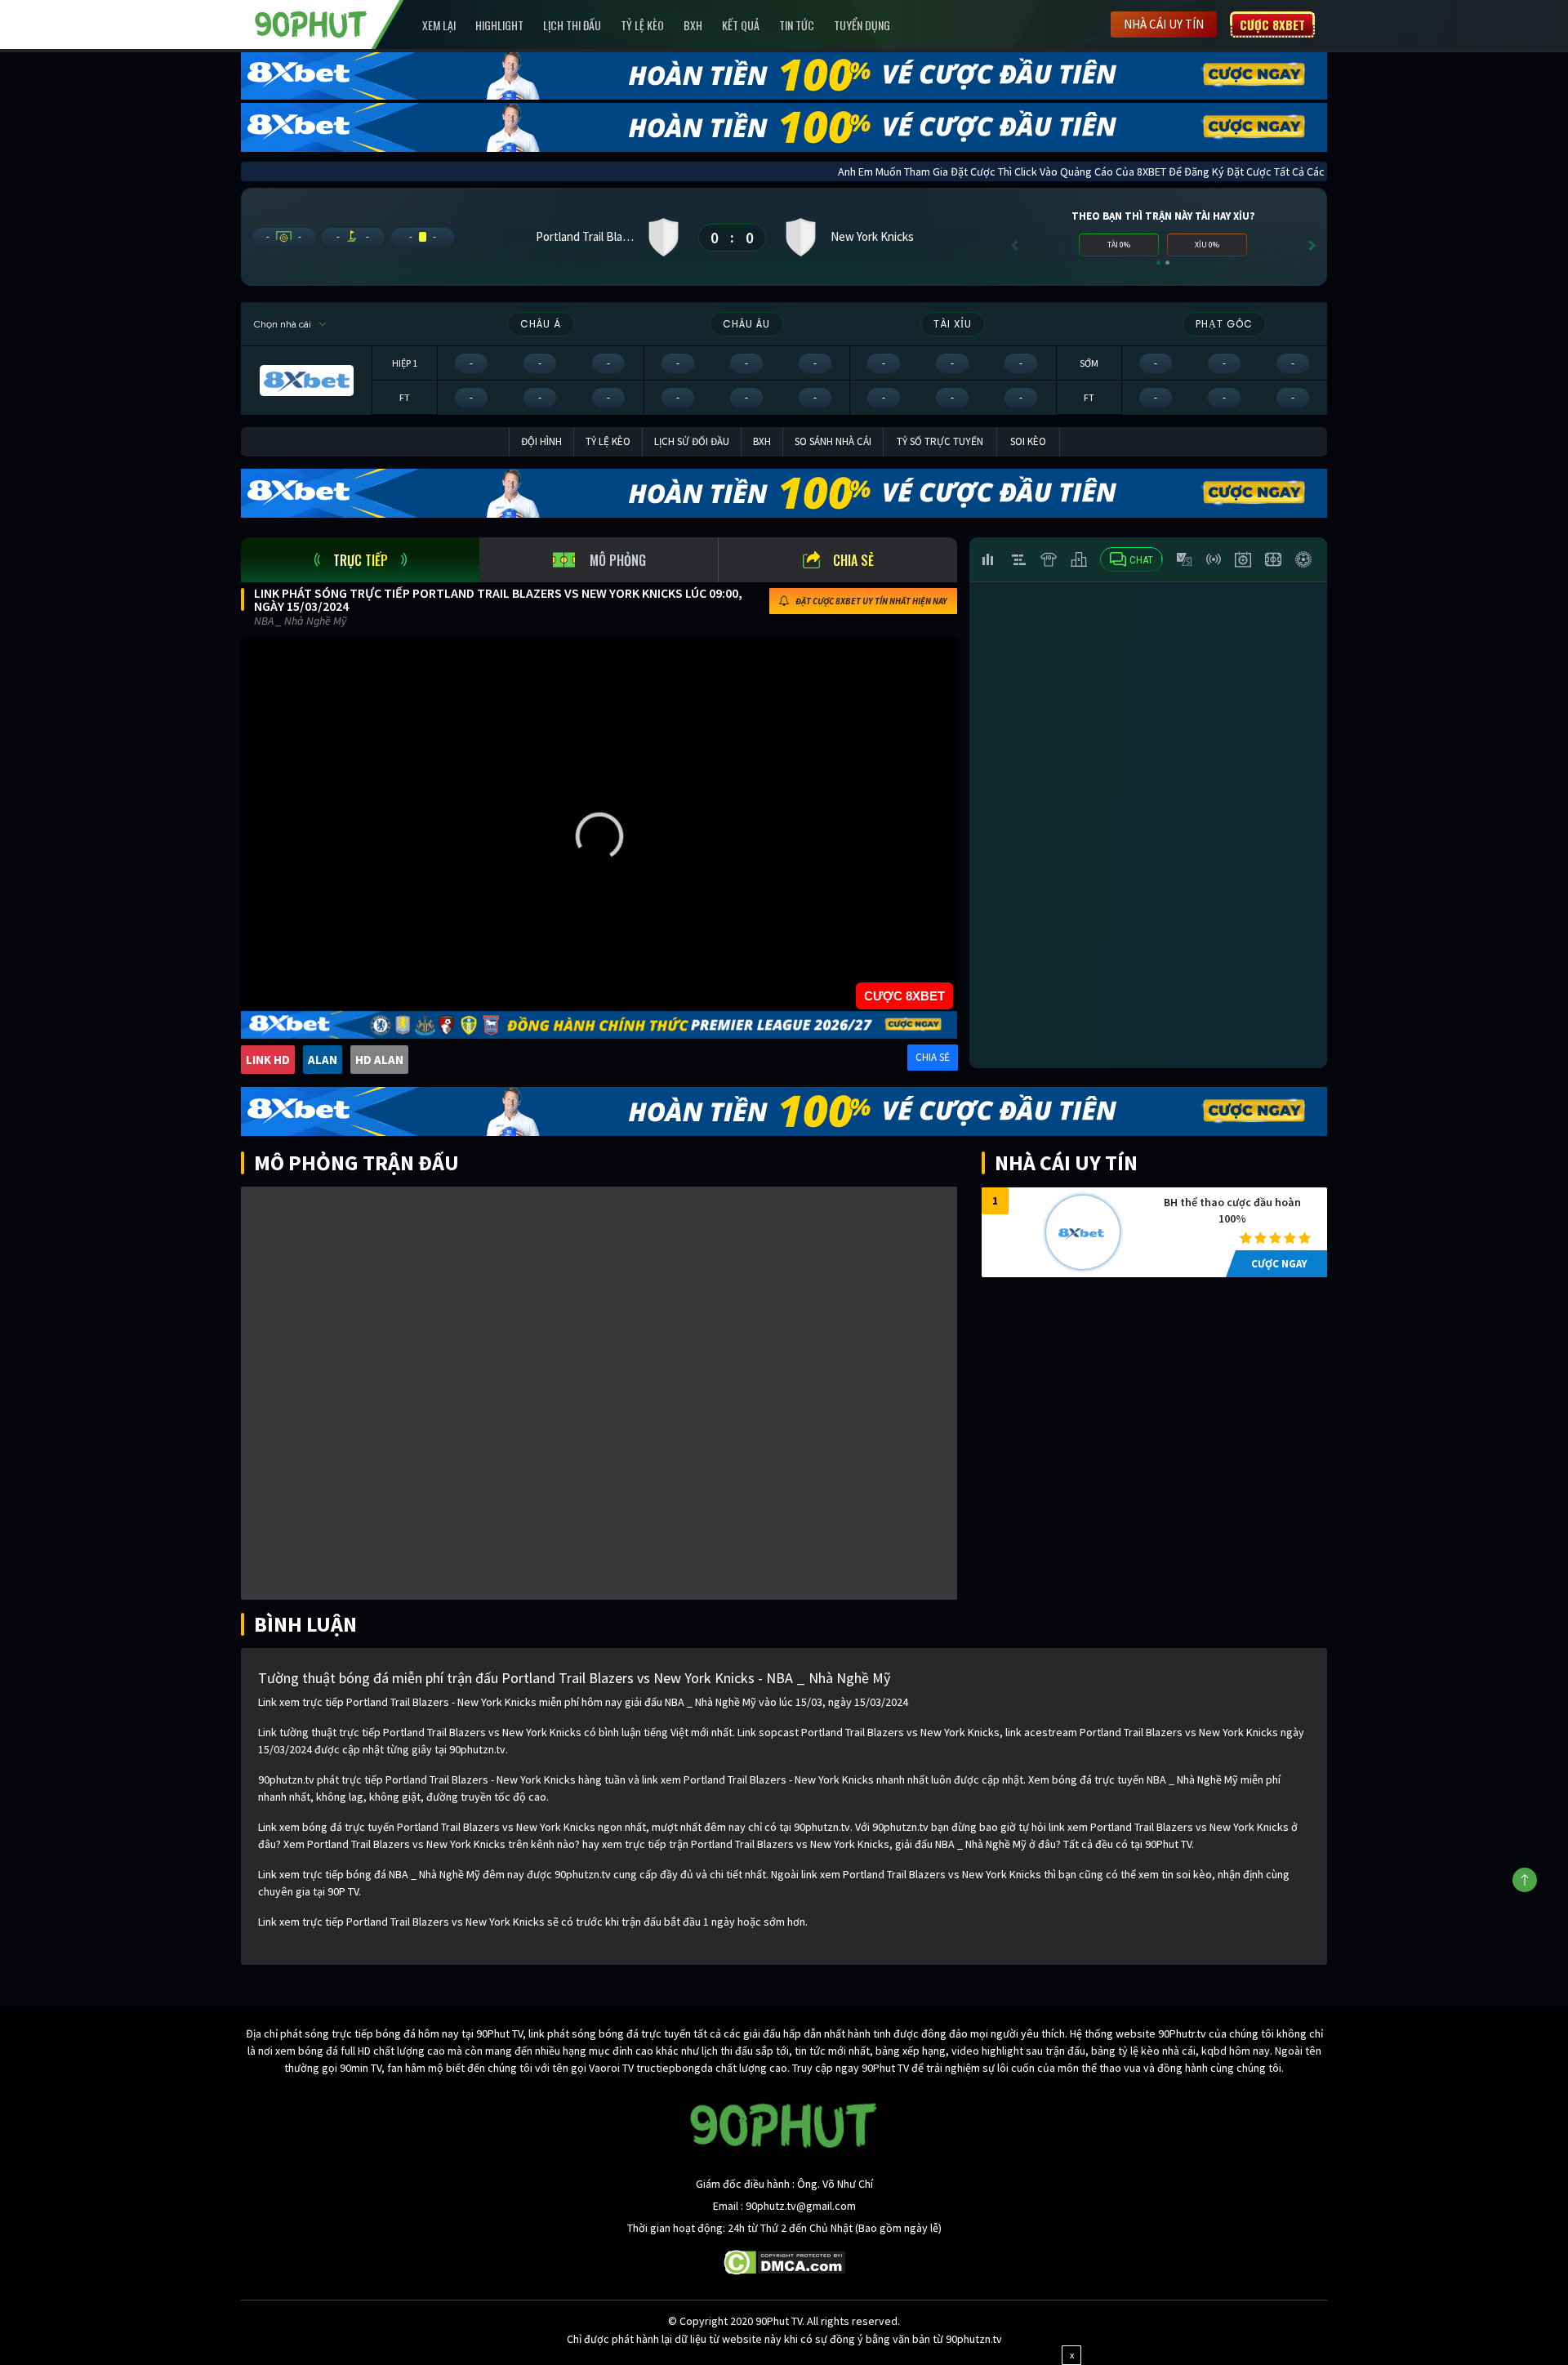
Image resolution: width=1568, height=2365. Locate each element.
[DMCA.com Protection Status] (784, 2261)
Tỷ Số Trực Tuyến (940, 441)
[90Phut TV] (311, 23)
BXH (693, 25)
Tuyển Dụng (862, 25)
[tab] (360, 560)
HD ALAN (379, 1060)
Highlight (499, 25)
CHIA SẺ (933, 1057)
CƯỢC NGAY (1279, 1264)
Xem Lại (439, 25)
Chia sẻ (853, 560)
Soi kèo (1028, 441)
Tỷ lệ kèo (642, 25)
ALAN (323, 1060)
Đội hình (541, 441)
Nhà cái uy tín (1164, 24)
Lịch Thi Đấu (572, 25)
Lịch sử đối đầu (692, 441)
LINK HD (268, 1060)
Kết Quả (741, 25)
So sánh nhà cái (833, 441)
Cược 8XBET (1272, 24)
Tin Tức (797, 25)
